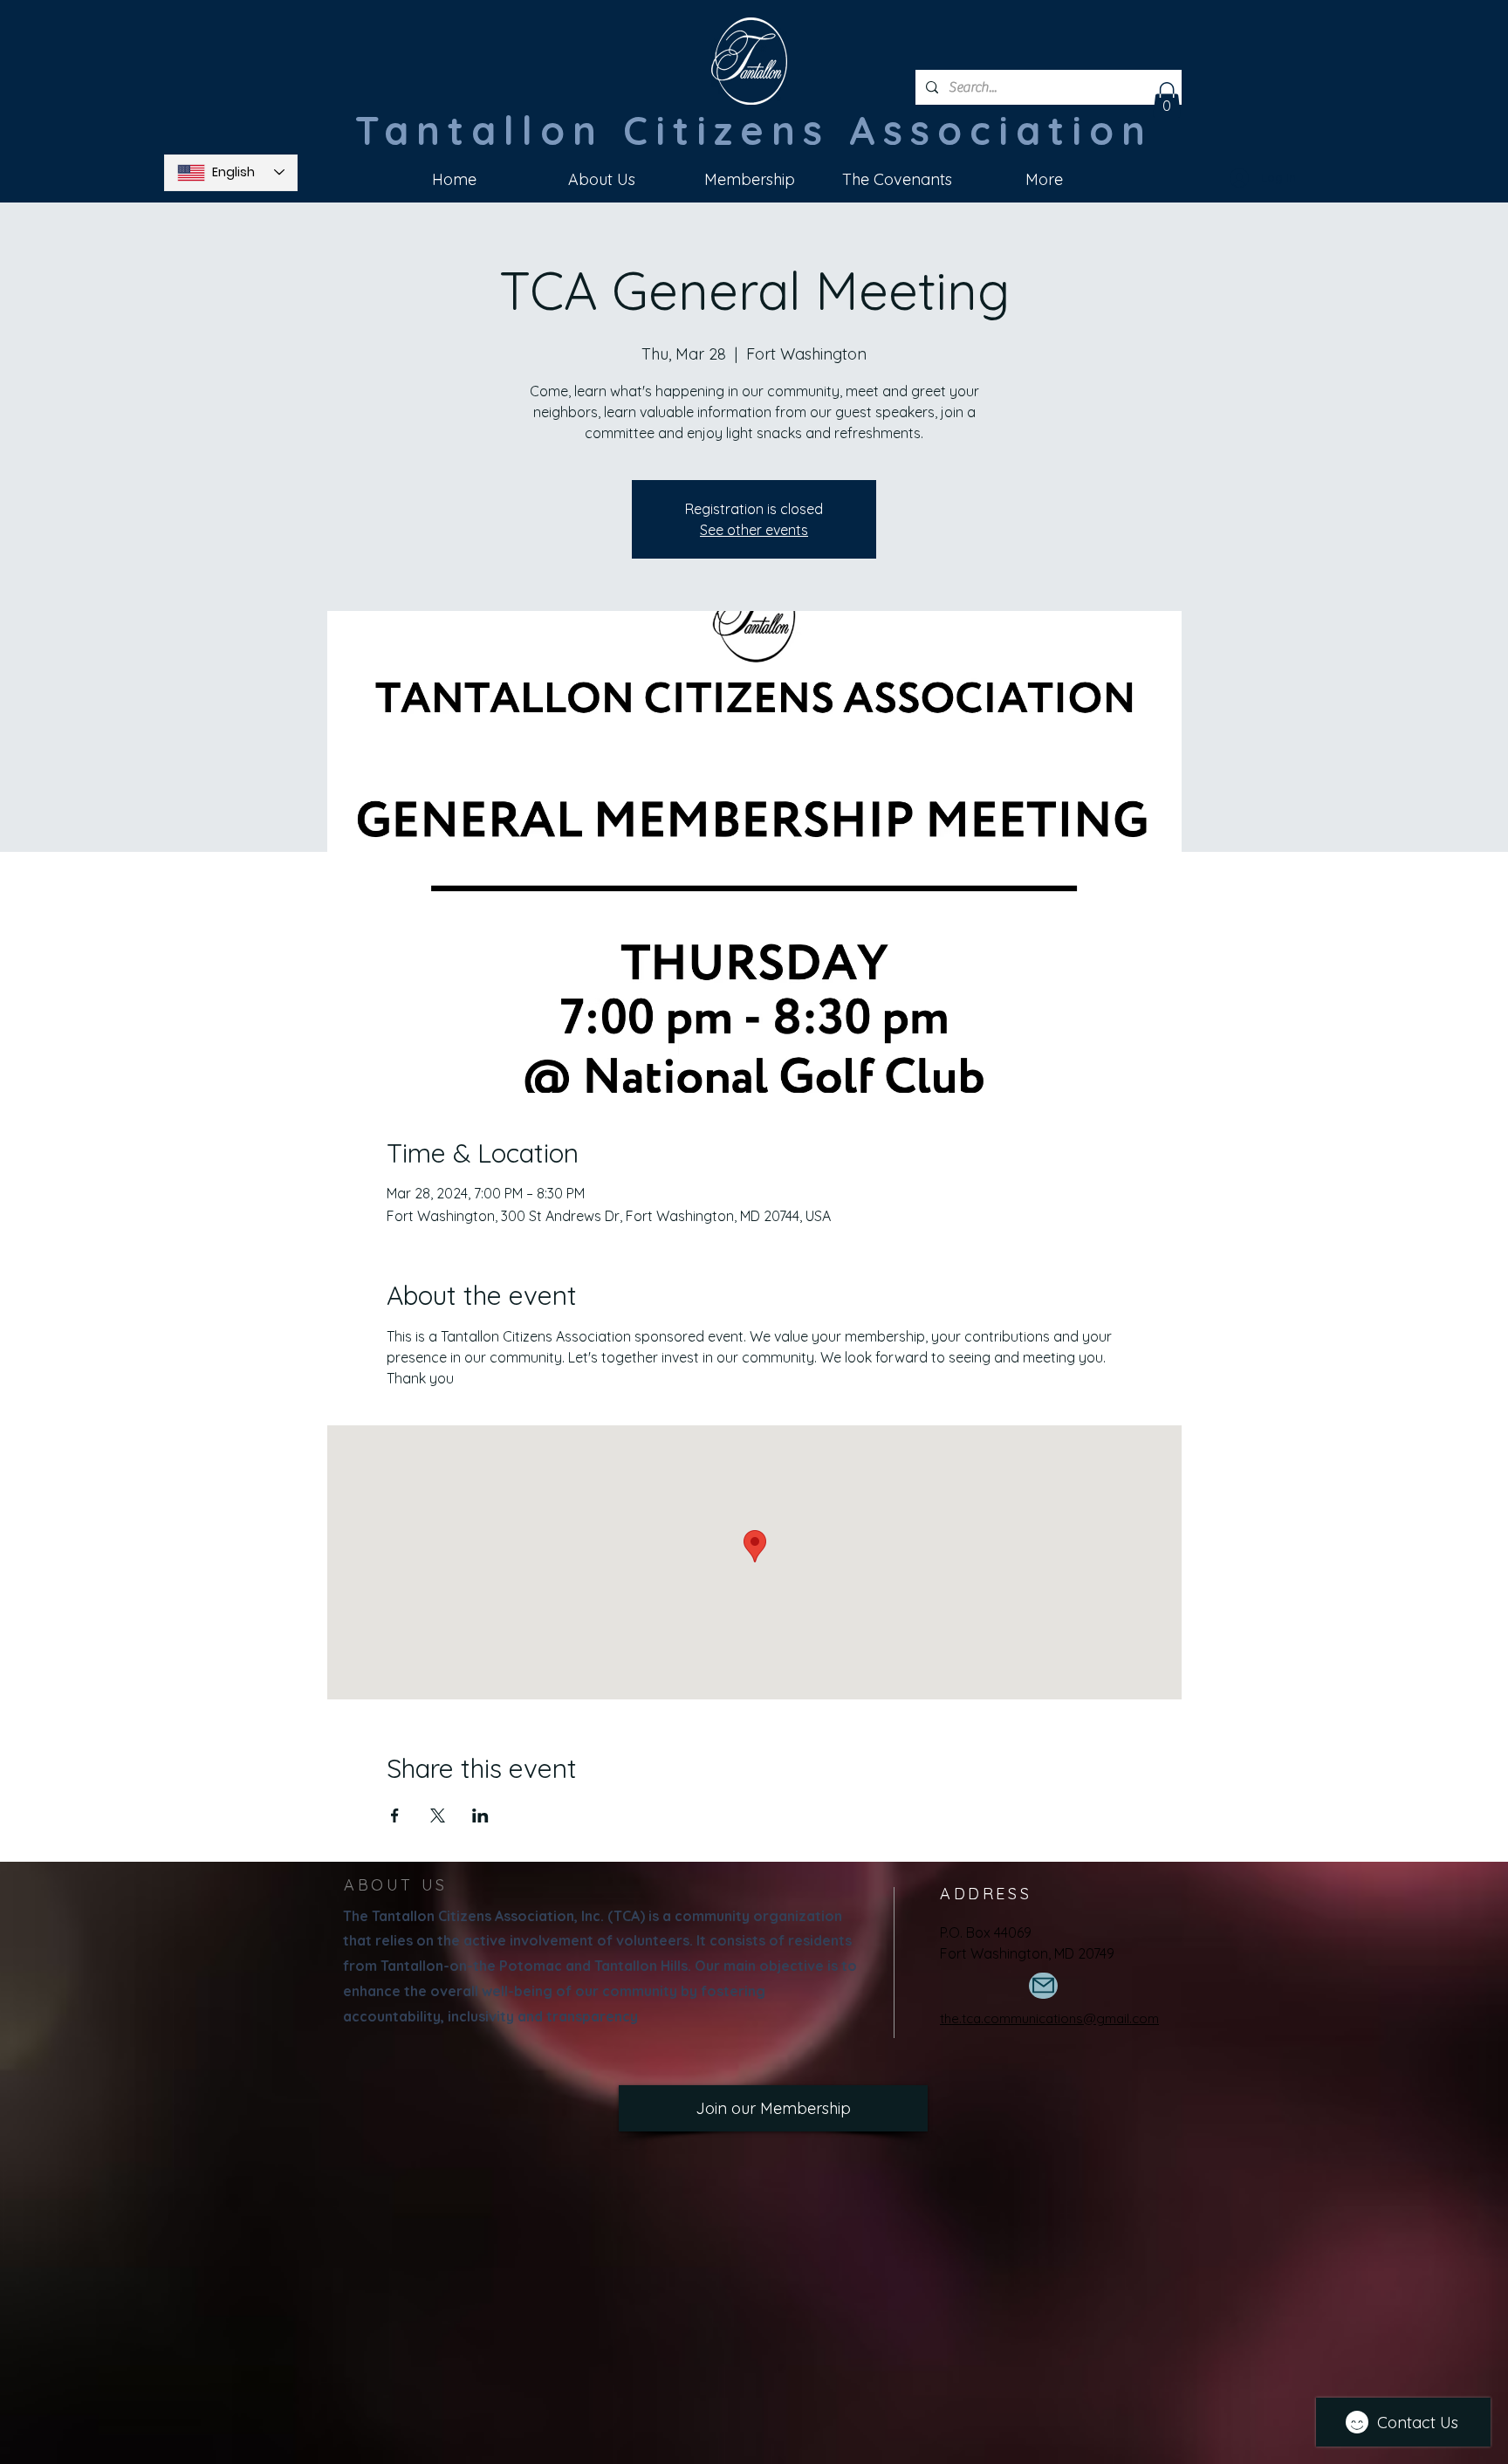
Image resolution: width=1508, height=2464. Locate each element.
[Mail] (1043, 1986)
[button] (1167, 100)
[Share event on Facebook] (395, 1815)
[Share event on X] (438, 1815)
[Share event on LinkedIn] (480, 1815)
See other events (754, 530)
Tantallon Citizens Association (754, 130)
